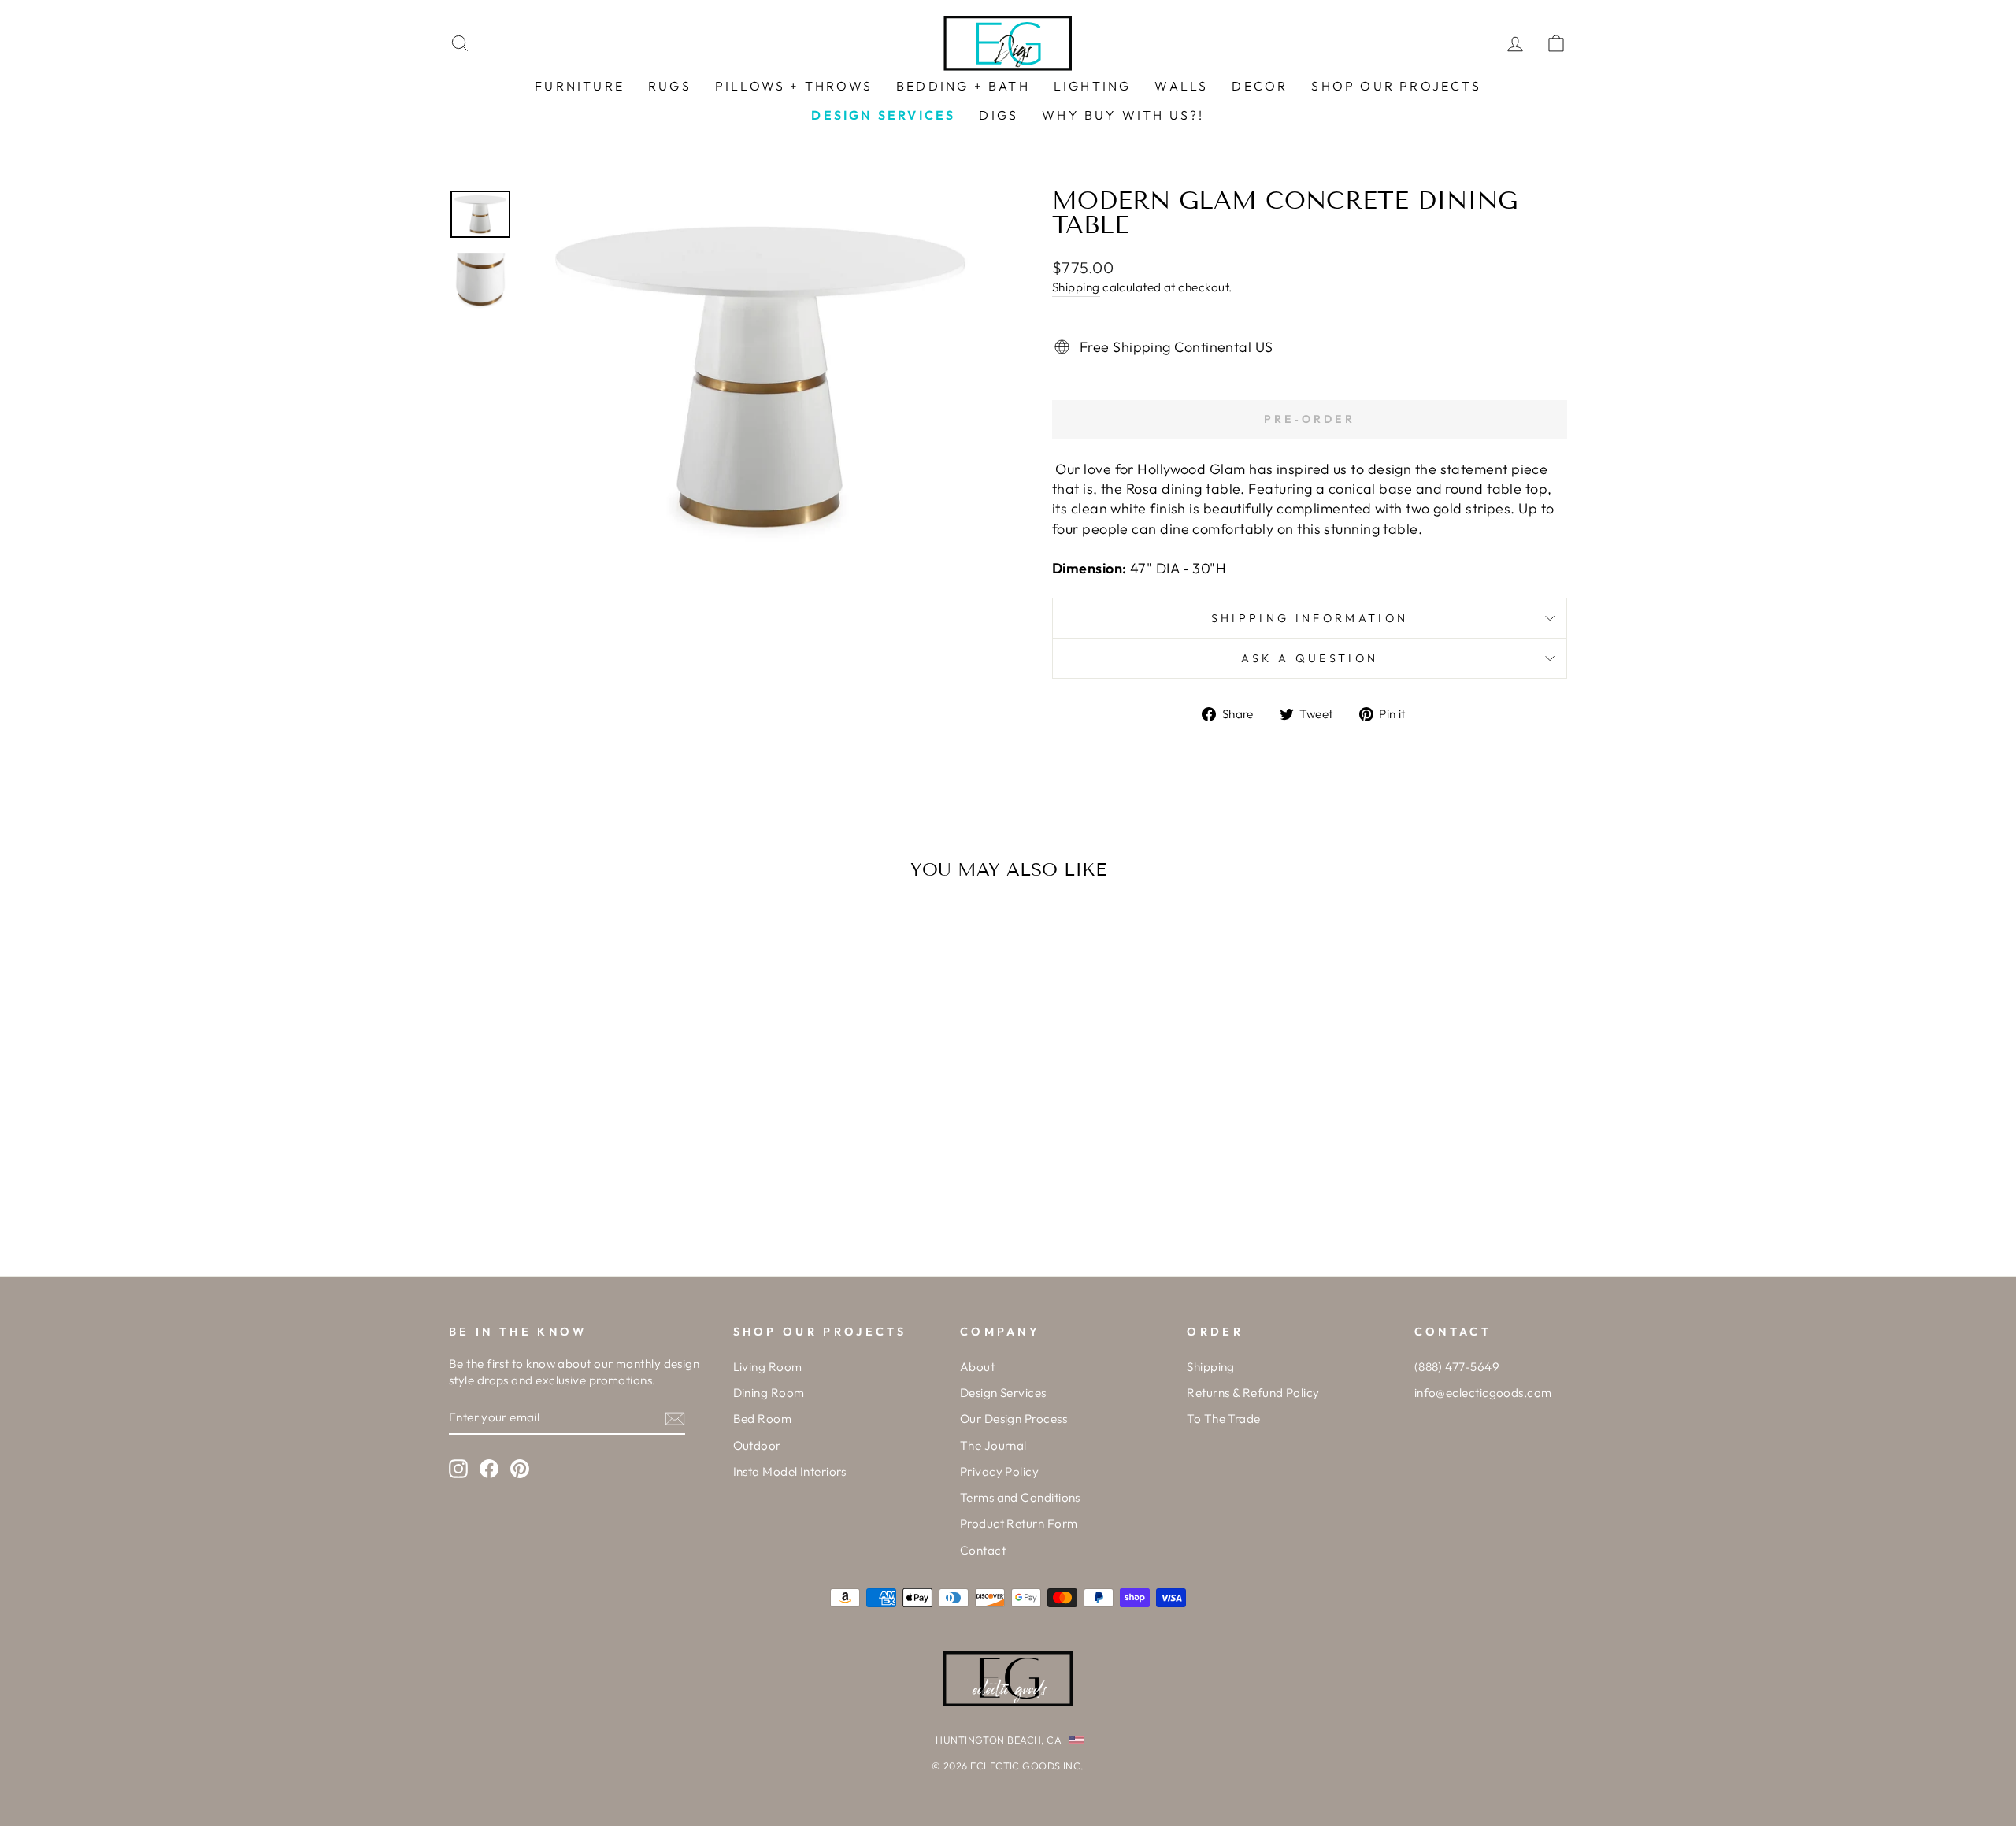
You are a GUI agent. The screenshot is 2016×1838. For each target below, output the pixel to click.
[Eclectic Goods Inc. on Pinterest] (520, 1468)
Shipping (1076, 287)
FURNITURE (580, 86)
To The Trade (1223, 1419)
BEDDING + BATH (963, 86)
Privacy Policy (999, 1471)
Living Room (768, 1367)
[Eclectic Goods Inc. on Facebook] (489, 1468)
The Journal (993, 1445)
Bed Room (763, 1419)
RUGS (670, 86)
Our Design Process (1014, 1419)
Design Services (1003, 1393)
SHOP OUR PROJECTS (1396, 86)
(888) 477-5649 (1457, 1367)
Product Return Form (1019, 1523)
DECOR (1260, 86)
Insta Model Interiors (790, 1471)
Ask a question (1310, 658)
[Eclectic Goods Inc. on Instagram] (458, 1468)
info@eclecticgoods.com (1483, 1393)
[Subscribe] (675, 1418)
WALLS (1181, 86)
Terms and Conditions (1020, 1497)
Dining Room (769, 1393)
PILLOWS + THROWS (794, 86)
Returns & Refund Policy (1253, 1393)
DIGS (999, 115)
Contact (983, 1550)
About (977, 1367)
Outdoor (757, 1445)
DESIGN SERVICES (883, 115)
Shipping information (1310, 618)
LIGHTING (1093, 86)
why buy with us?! (1123, 115)
